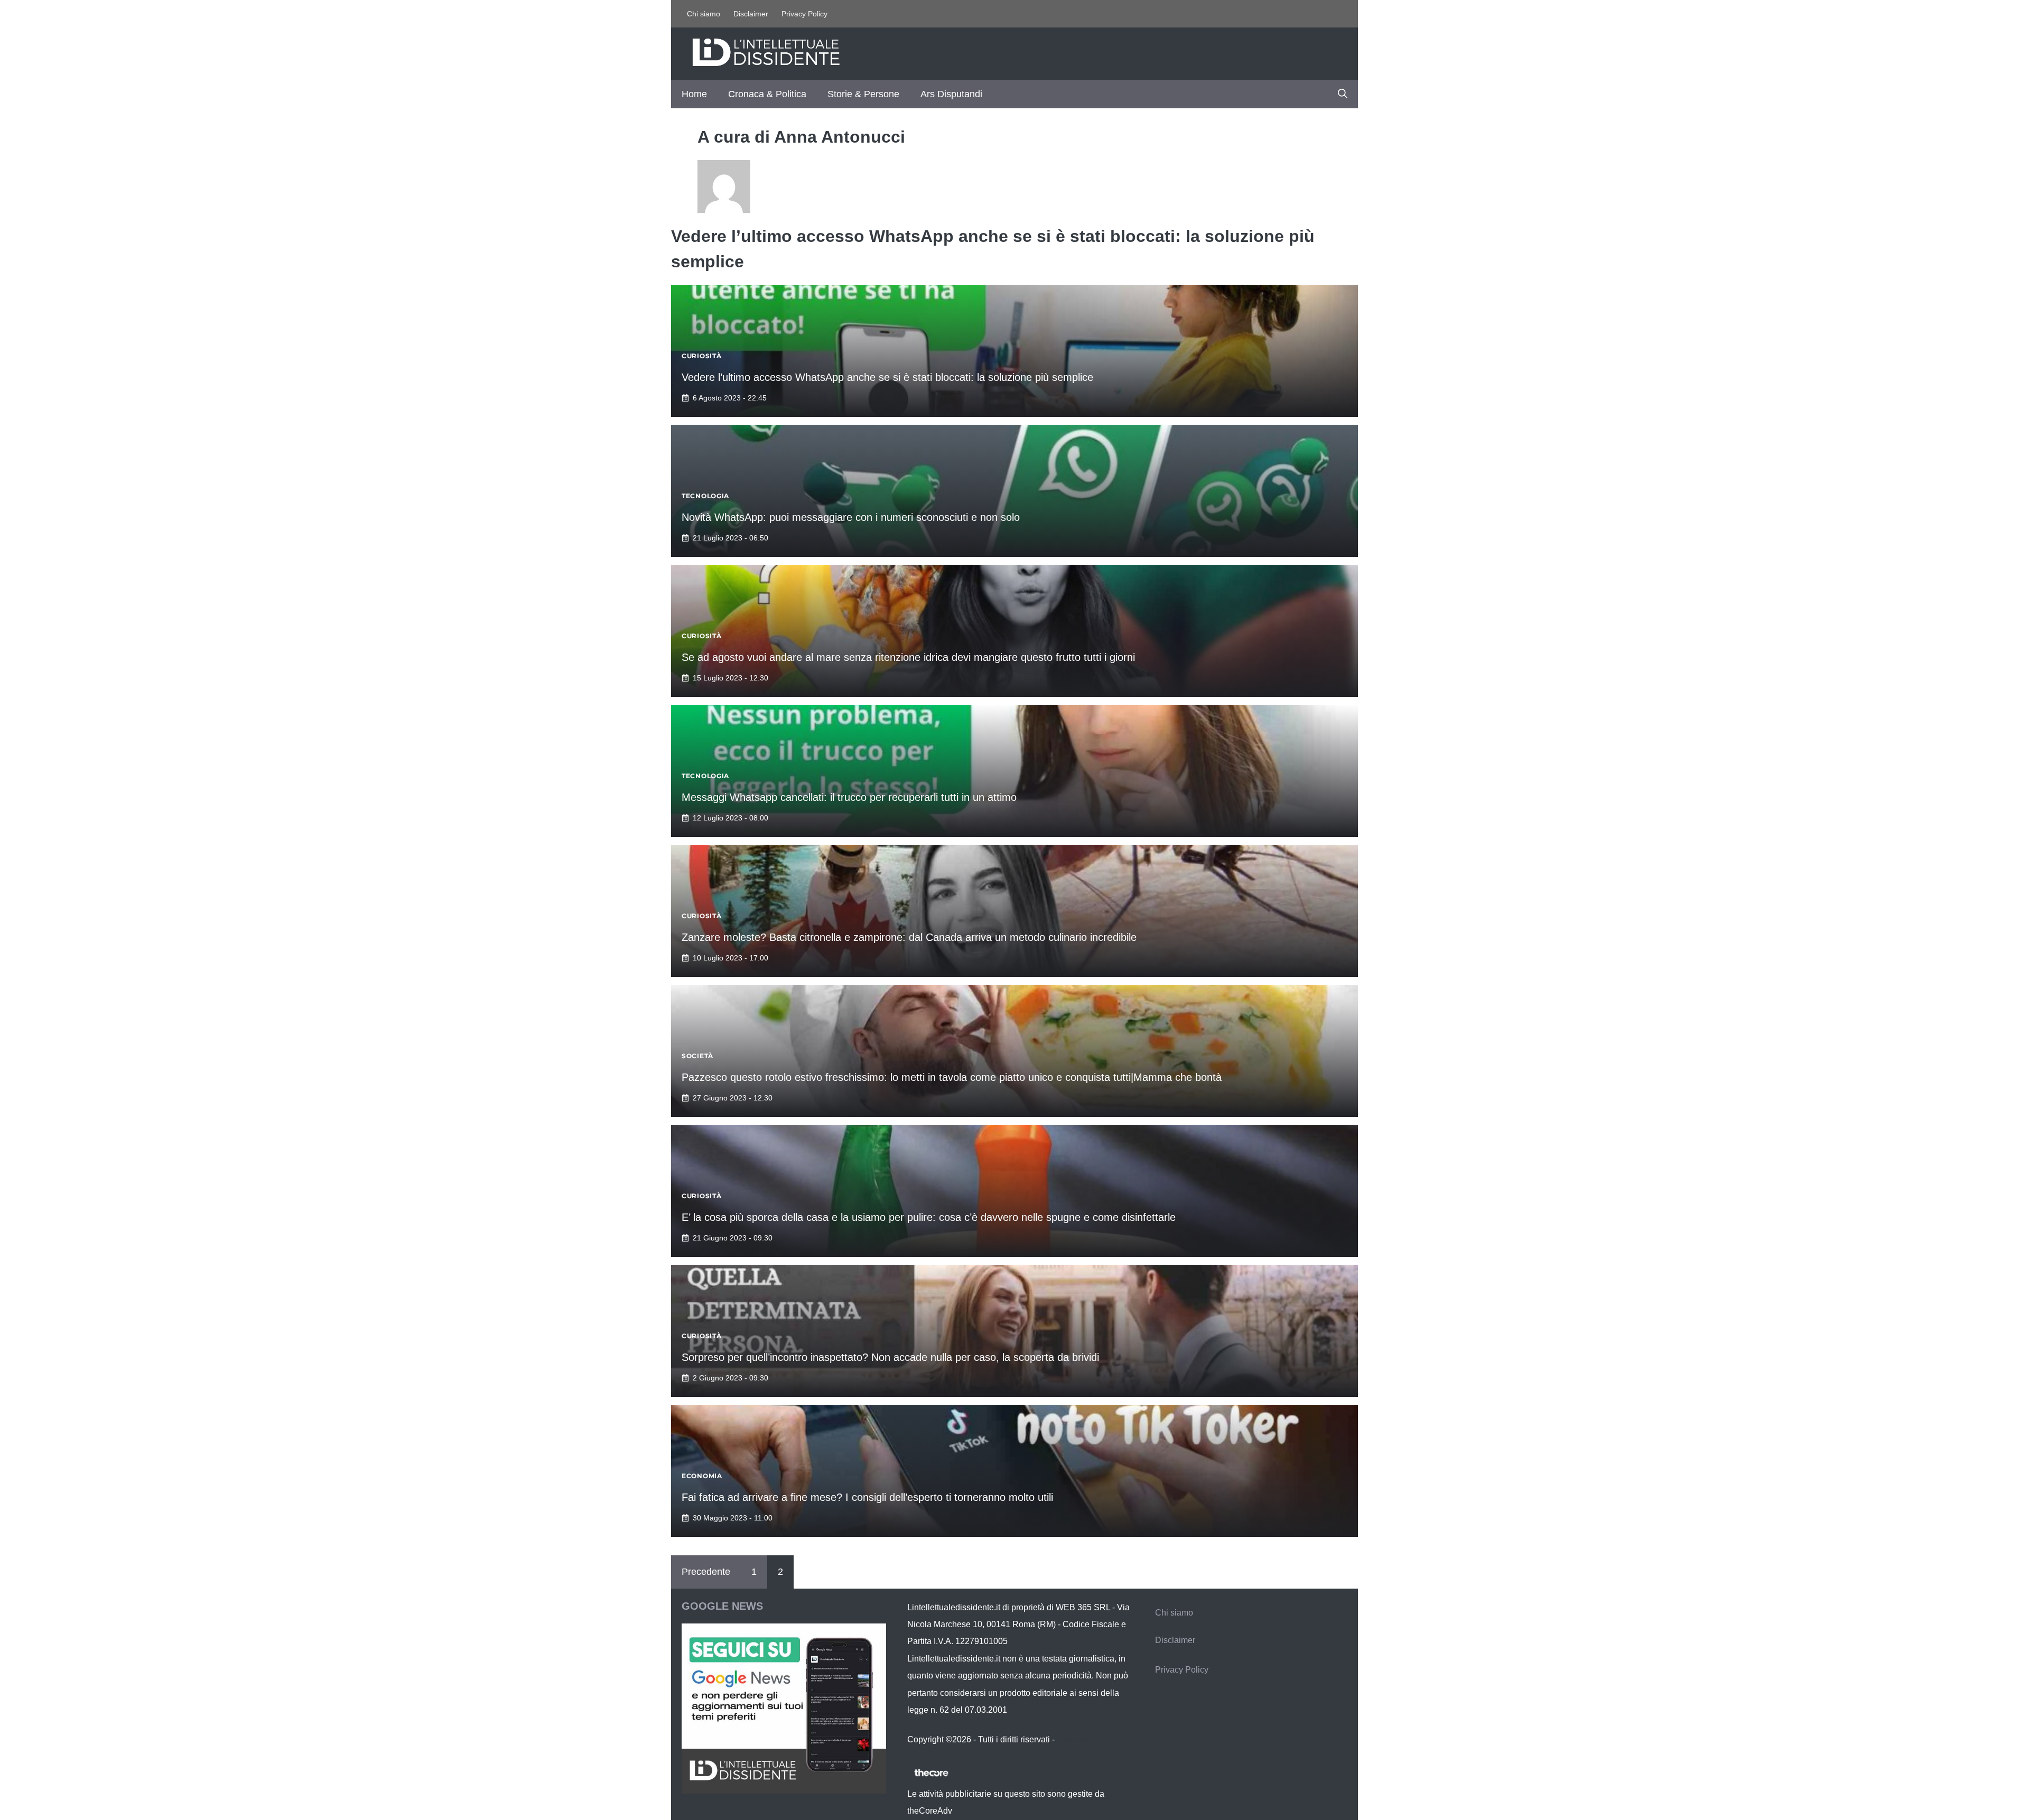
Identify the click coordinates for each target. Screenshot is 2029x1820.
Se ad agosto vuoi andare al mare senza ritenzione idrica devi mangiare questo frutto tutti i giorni (908, 657)
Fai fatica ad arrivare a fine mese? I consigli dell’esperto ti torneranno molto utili (867, 1497)
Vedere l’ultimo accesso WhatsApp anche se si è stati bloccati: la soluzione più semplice (887, 377)
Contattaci (1076, 1739)
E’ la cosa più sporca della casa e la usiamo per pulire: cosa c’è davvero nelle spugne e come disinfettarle (929, 1217)
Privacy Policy (804, 14)
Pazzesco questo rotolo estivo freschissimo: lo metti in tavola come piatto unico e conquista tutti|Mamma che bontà (952, 1077)
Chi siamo (704, 14)
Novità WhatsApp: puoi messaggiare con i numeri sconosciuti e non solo (851, 517)
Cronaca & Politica (767, 94)
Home (694, 94)
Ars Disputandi (951, 94)
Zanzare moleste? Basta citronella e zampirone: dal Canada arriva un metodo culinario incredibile (909, 937)
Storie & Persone (863, 94)
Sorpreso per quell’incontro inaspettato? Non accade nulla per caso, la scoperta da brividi (890, 1357)
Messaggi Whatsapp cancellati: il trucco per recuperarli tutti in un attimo (849, 797)
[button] (1343, 94)
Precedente (706, 1572)
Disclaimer (751, 14)
